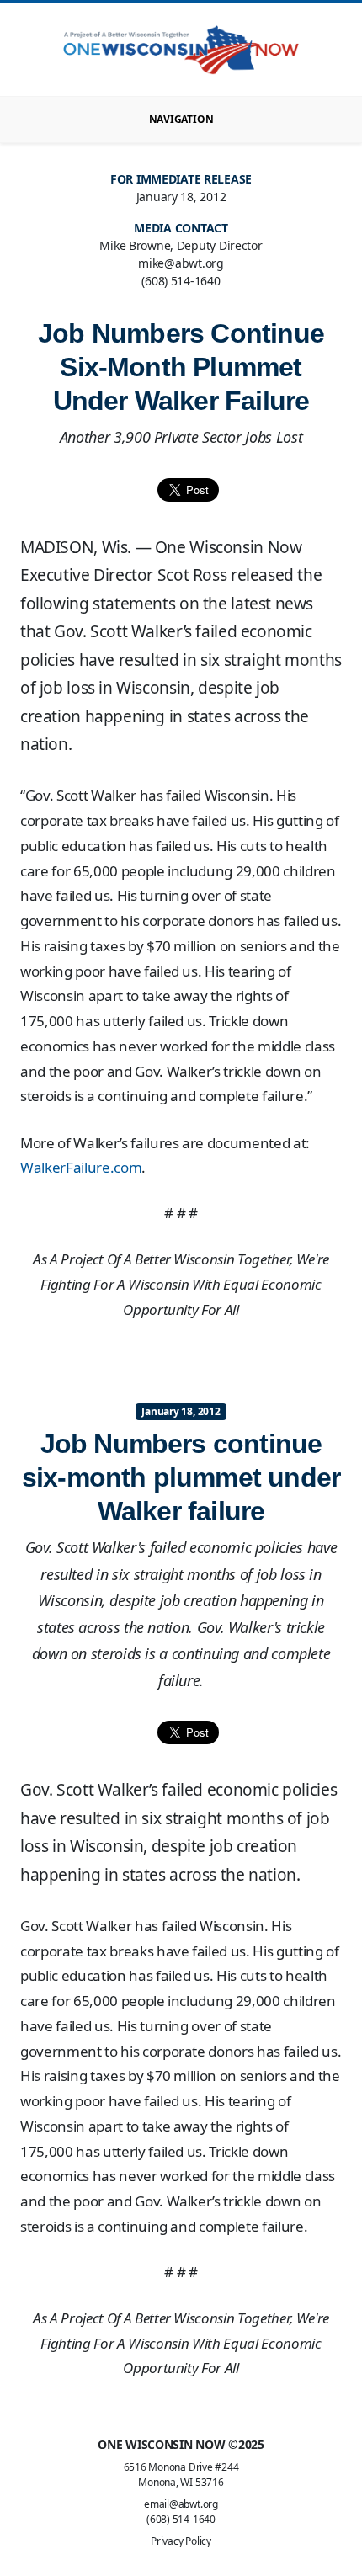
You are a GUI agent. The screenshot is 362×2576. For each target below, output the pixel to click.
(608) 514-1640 (181, 2519)
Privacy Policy (181, 2541)
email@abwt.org (181, 2504)
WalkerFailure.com (81, 1167)
